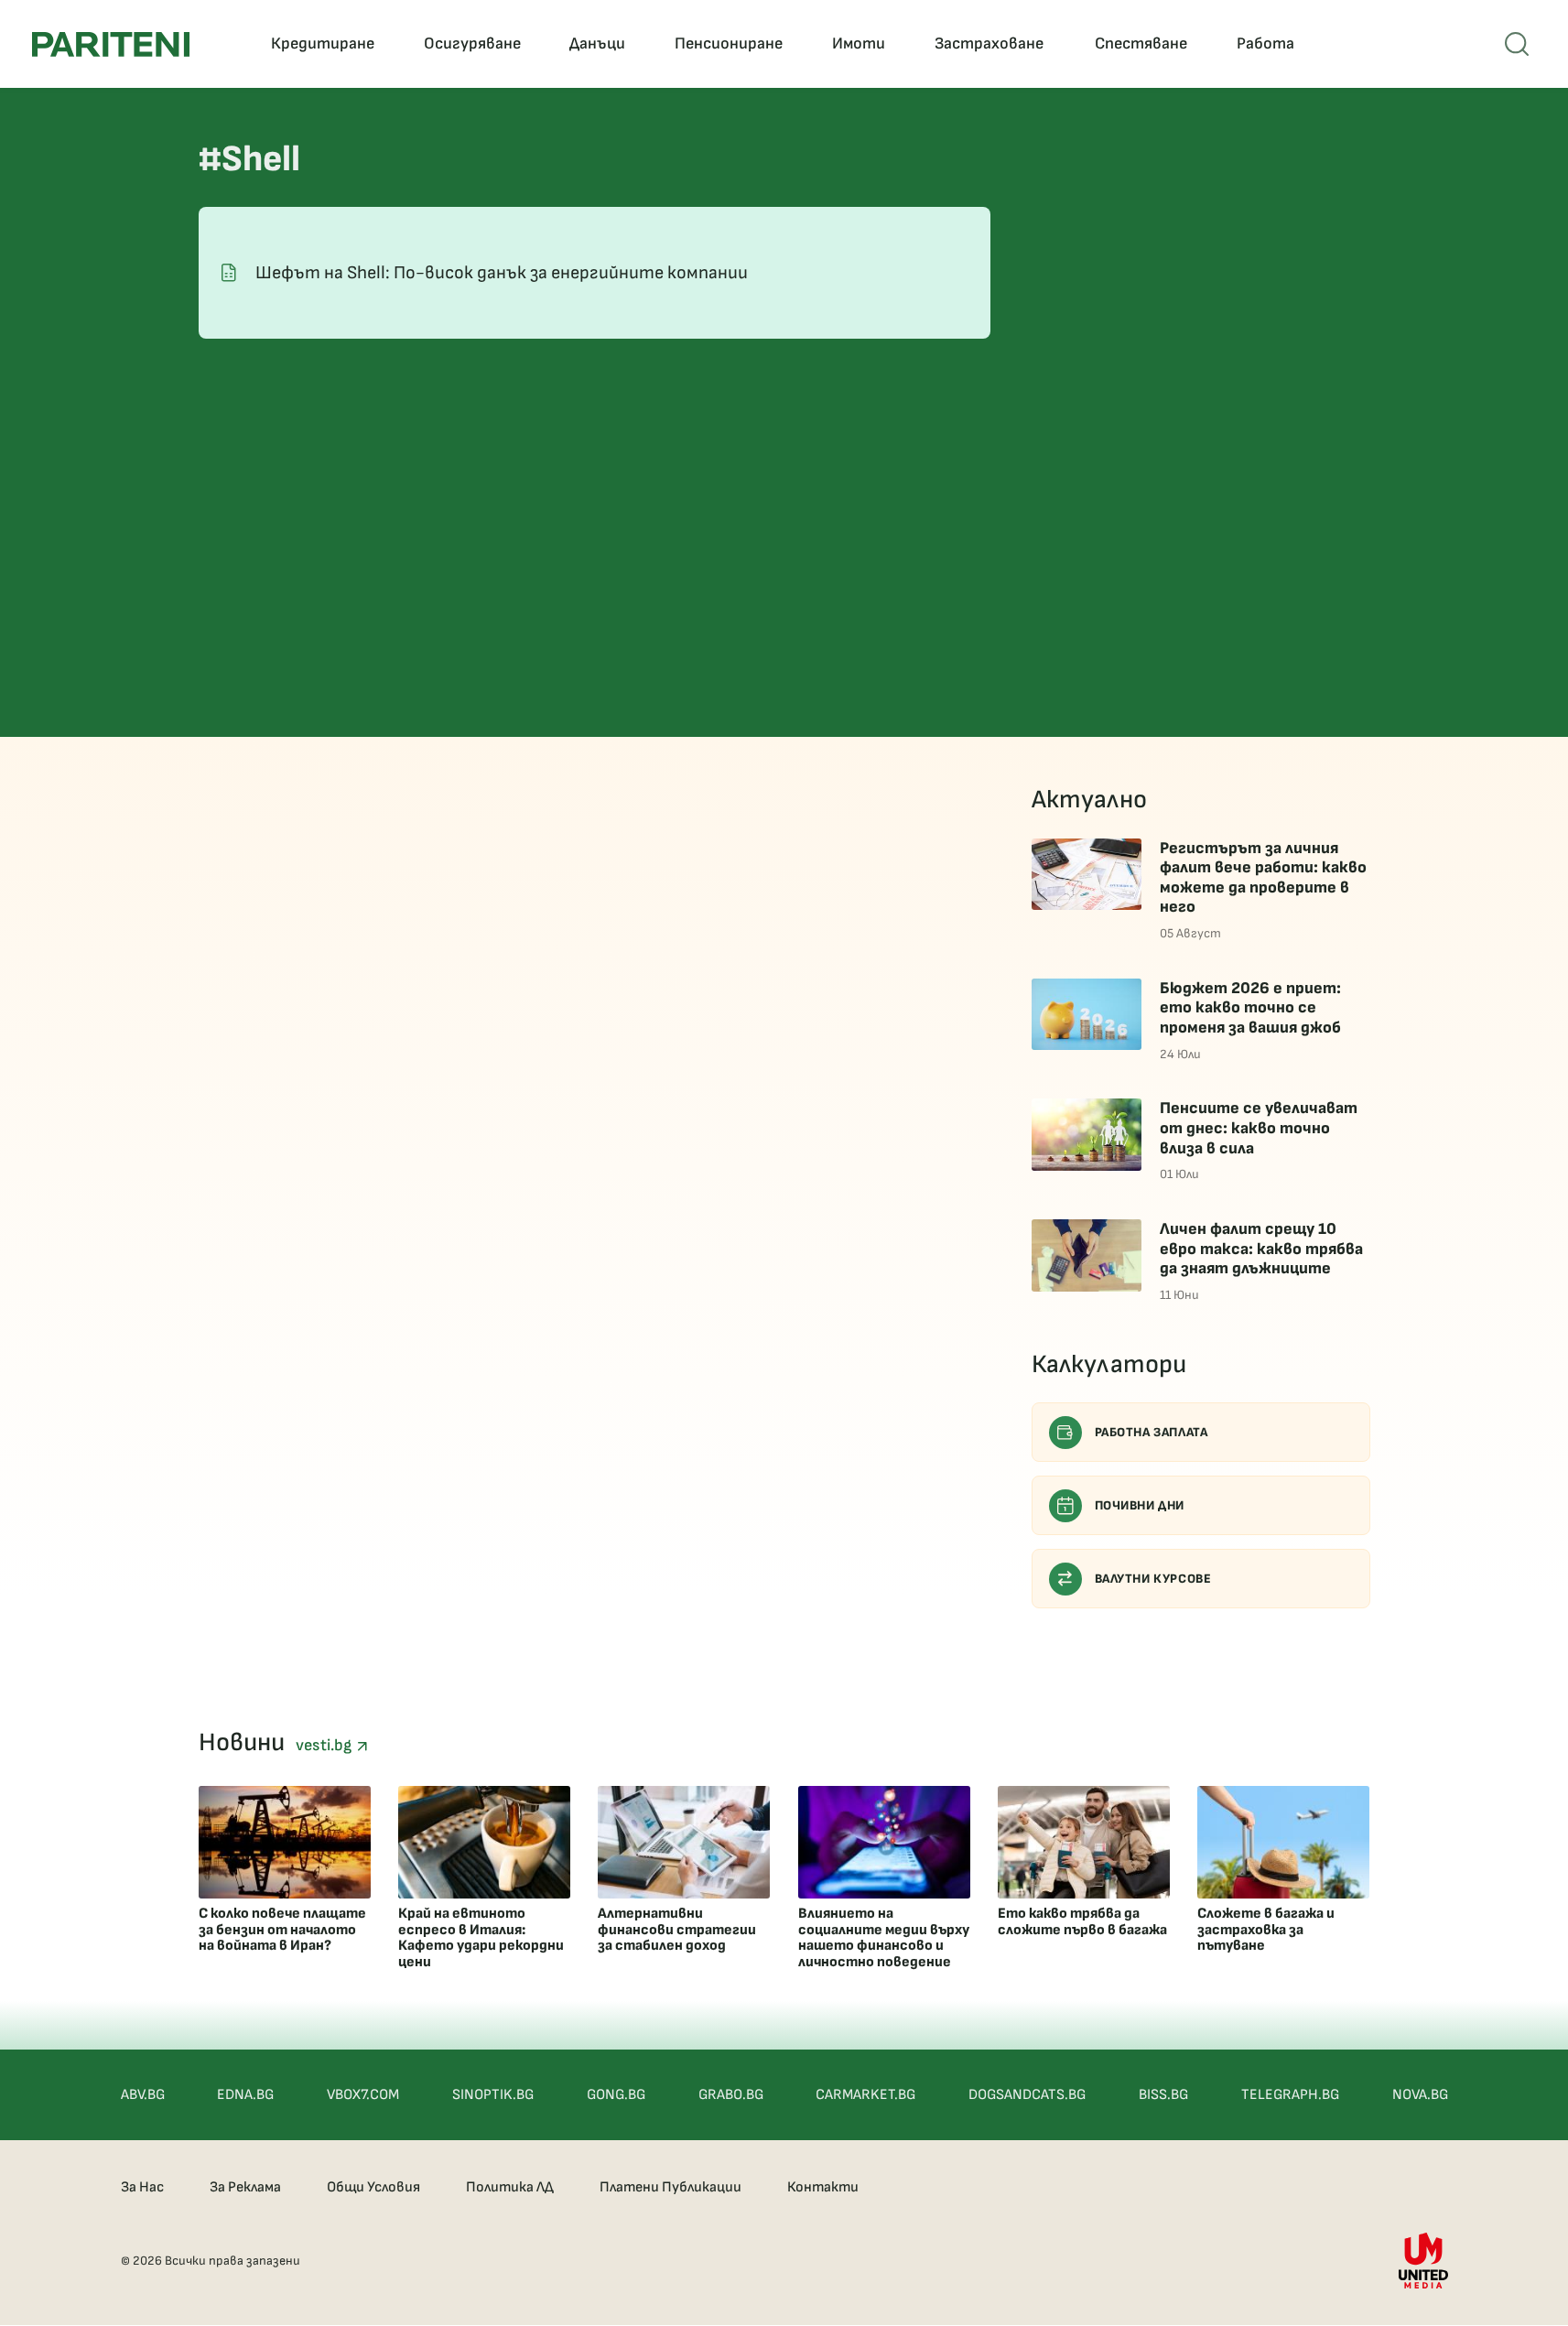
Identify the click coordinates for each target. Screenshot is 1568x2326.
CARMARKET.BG (865, 2095)
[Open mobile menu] (1517, 44)
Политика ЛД (510, 2187)
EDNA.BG (245, 2095)
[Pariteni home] (111, 44)
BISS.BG (1163, 2095)
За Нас (142, 2187)
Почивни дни (1140, 1505)
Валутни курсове (1153, 1579)
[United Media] (1423, 2261)
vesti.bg (326, 1745)
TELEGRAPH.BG (1290, 2095)
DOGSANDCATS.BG (1027, 2095)
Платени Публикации (670, 2187)
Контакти (823, 2187)
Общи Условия (373, 2187)
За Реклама (245, 2187)
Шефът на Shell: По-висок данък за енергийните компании (502, 273)
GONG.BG (616, 2095)
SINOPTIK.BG (493, 2095)
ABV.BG (143, 2095)
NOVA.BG (1420, 2095)
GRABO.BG (731, 2095)
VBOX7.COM (363, 2095)
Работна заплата (1152, 1432)
